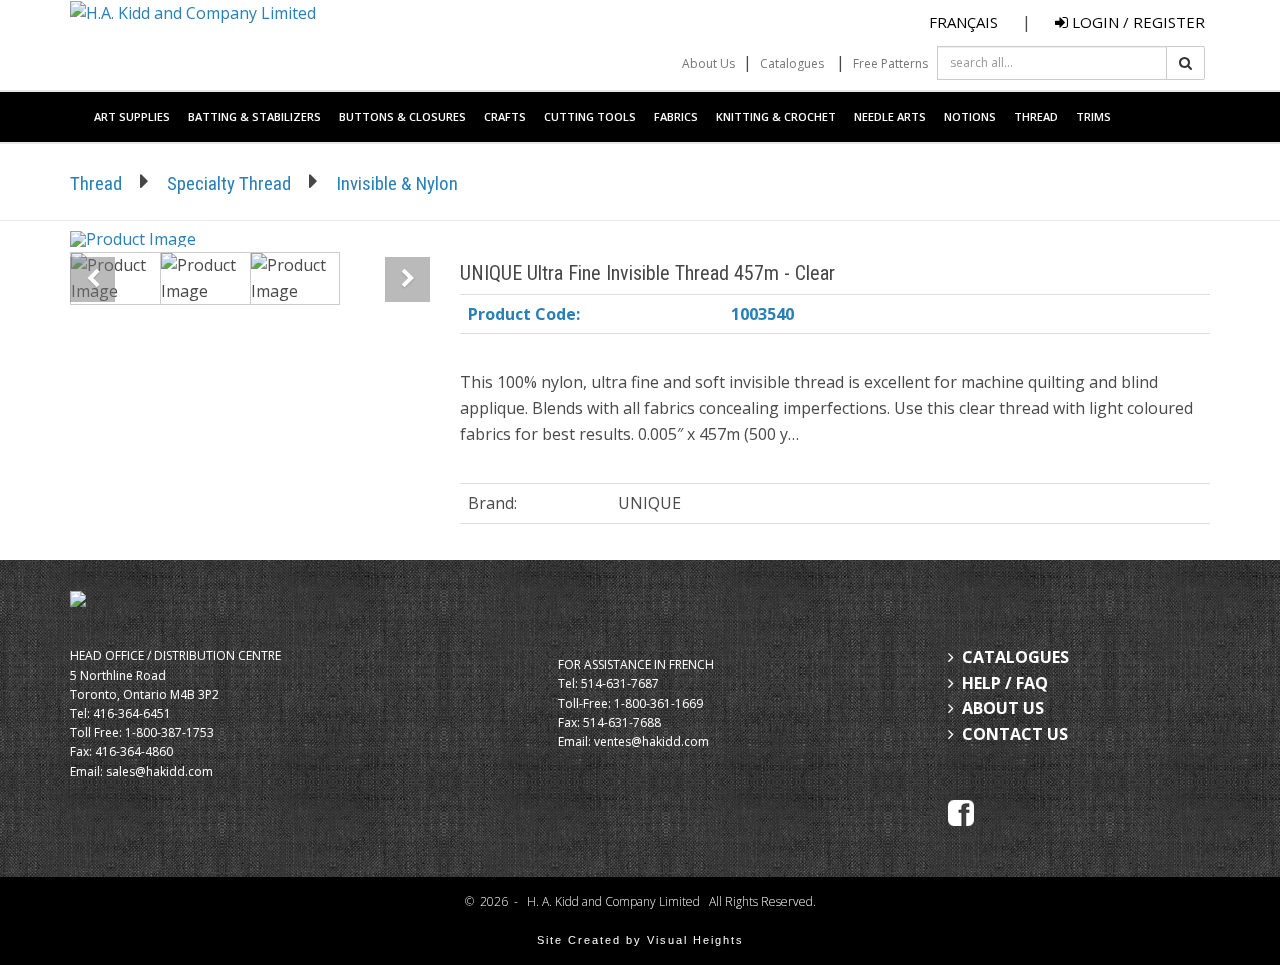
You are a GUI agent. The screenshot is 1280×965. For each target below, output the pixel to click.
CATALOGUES (1015, 657)
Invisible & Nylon (397, 183)
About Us (708, 63)
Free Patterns (890, 63)
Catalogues (792, 63)
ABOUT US (1003, 708)
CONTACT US (1015, 734)
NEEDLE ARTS (890, 116)
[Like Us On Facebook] (961, 811)
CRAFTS (505, 116)
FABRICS (676, 116)
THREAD (1036, 116)
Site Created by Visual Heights (640, 940)
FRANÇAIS (963, 22)
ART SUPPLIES (132, 116)
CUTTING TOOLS (590, 116)
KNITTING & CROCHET (776, 116)
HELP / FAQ (1005, 683)
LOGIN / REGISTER (1136, 22)
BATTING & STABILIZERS (254, 116)
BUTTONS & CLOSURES (402, 116)
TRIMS (1093, 116)
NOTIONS (970, 116)
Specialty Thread (229, 183)
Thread (96, 183)
